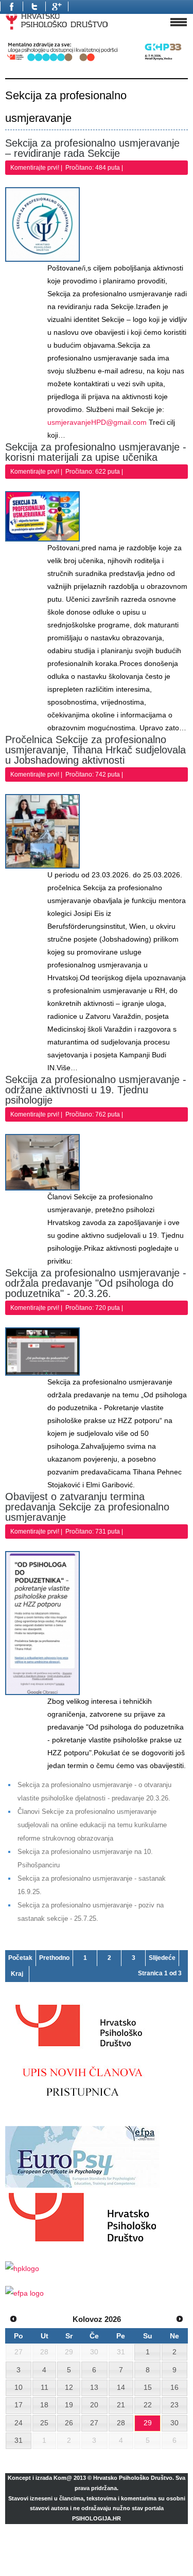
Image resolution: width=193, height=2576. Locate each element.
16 (174, 2387)
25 (44, 2423)
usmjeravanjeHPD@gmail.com (97, 422)
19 (69, 2405)
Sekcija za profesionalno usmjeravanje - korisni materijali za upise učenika (96, 452)
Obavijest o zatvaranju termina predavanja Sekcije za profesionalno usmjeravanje (87, 1507)
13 (94, 2387)
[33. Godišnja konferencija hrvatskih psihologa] (97, 61)
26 (69, 2423)
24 (19, 2423)
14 (121, 2387)
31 (19, 2440)
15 (148, 2387)
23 (174, 2405)
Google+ (57, 6)
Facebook (11, 6)
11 (45, 2387)
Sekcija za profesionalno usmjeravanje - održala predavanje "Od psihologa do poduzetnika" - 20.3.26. (96, 1283)
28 (121, 2423)
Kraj (17, 1974)
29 (148, 2423)
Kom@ (63, 2478)
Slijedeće (162, 1958)
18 (44, 2405)
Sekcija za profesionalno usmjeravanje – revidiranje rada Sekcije (92, 148)
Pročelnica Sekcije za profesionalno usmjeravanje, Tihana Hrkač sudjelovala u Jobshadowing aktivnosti (95, 750)
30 (174, 2423)
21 (121, 2405)
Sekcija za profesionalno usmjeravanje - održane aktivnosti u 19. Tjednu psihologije (96, 1090)
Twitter (34, 6)
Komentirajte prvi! (36, 168)
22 (148, 2405)
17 (19, 2405)
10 (19, 2387)
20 (94, 2405)
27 (94, 2423)
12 (69, 2387)
